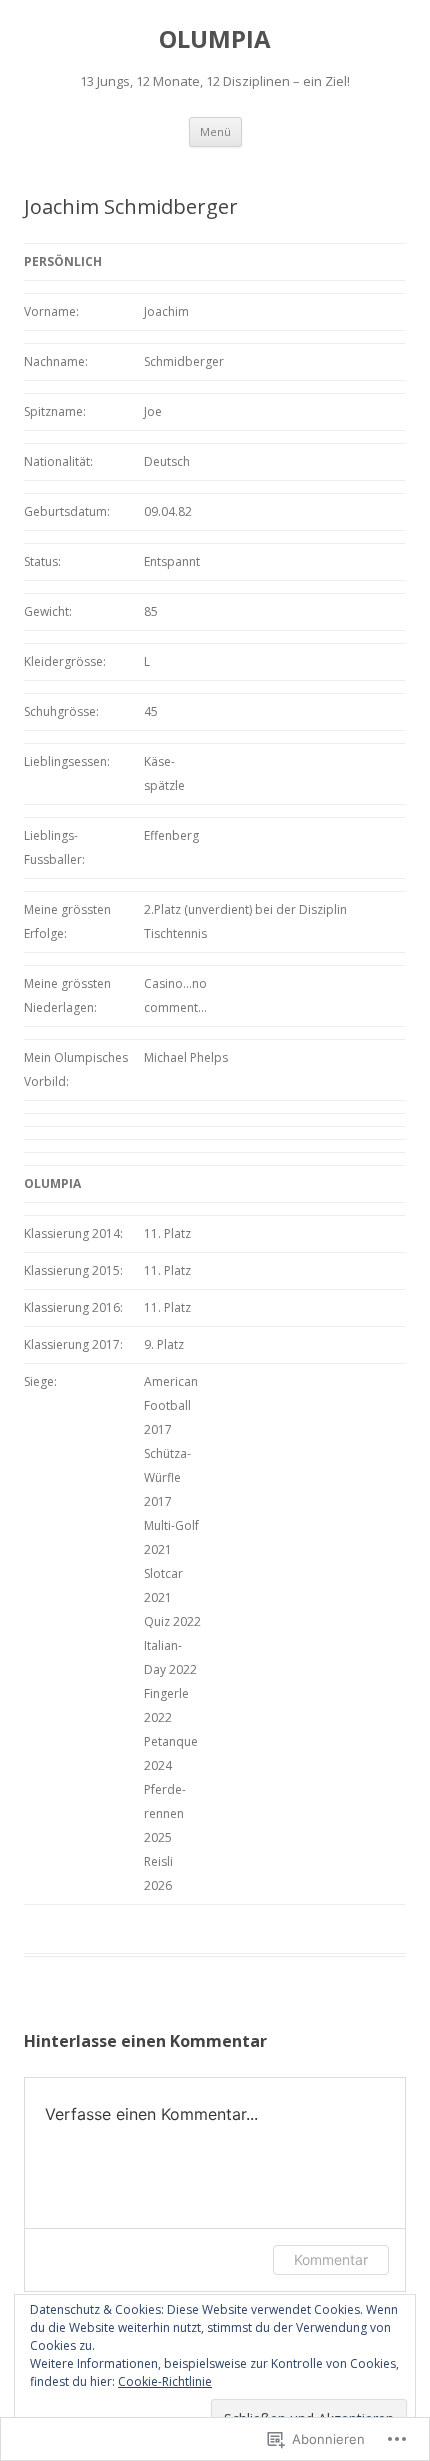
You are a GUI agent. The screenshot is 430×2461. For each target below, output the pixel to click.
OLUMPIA (215, 39)
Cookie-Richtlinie (165, 2381)
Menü (215, 131)
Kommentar (331, 2259)
